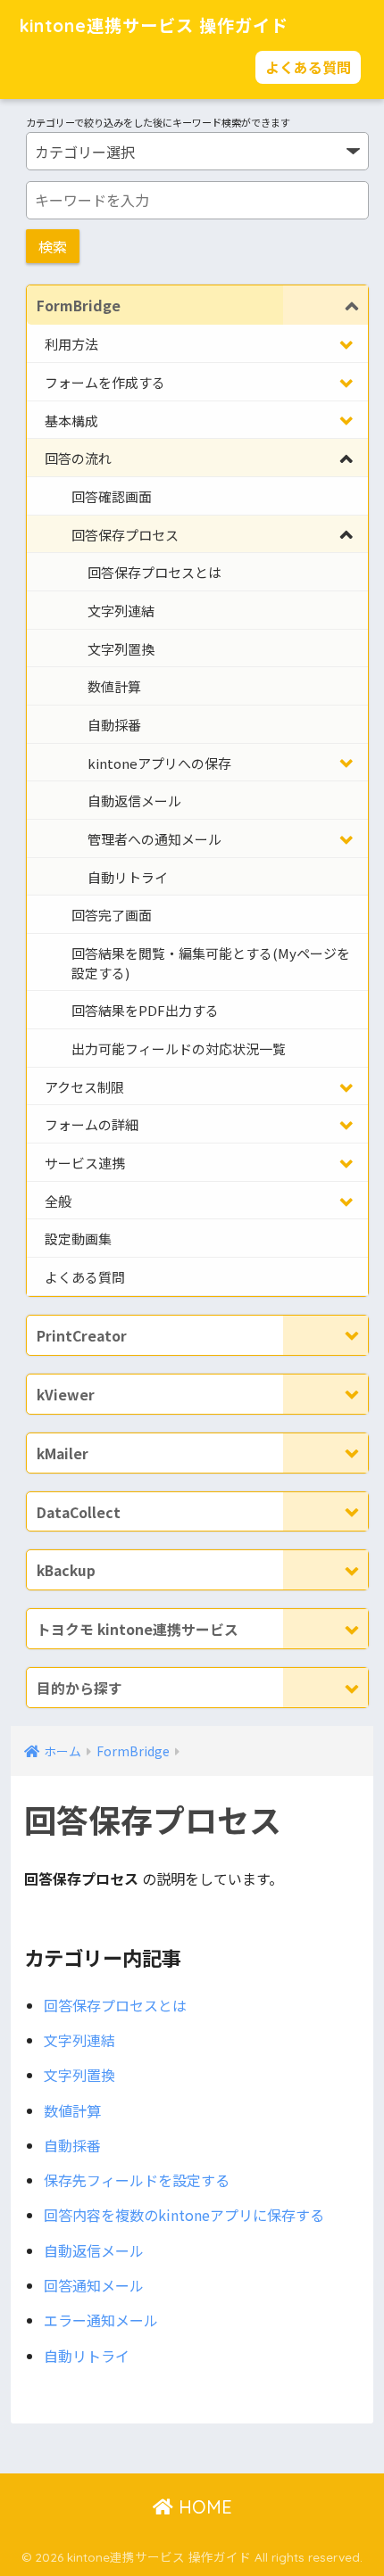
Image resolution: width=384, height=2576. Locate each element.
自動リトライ (87, 2356)
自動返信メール (94, 2250)
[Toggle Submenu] (326, 305)
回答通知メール (94, 2285)
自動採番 (72, 2145)
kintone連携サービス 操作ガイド (154, 26)
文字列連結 (79, 2040)
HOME (203, 2507)
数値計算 (72, 2110)
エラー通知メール (101, 2320)
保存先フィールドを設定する (137, 2180)
